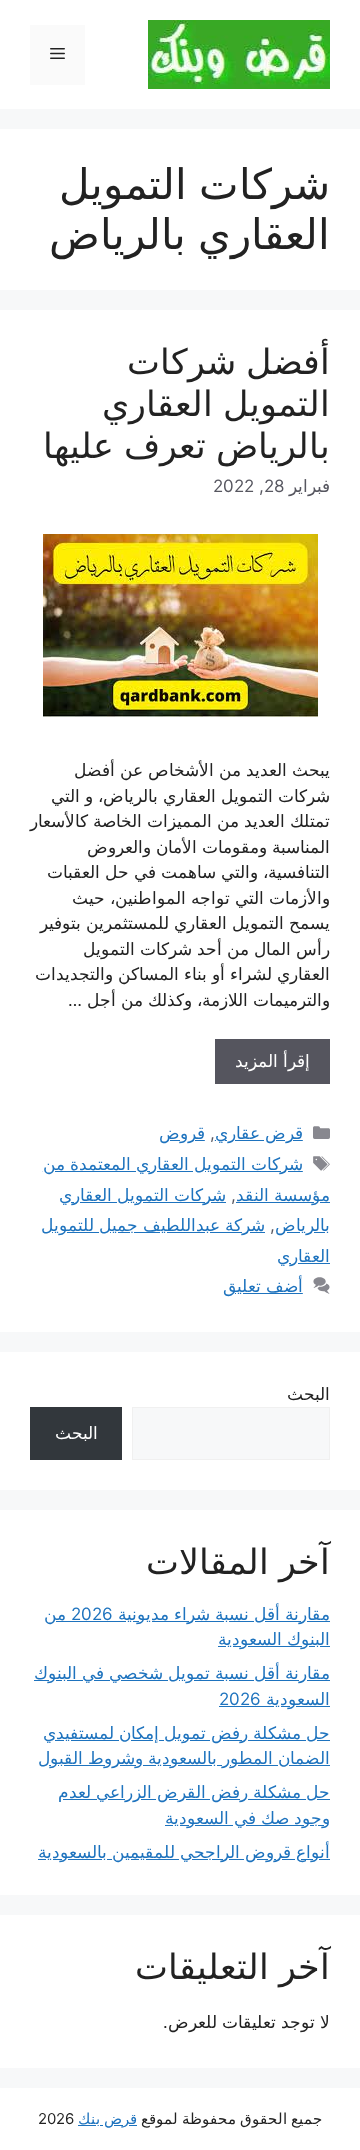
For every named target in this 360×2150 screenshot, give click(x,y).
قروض (182, 1133)
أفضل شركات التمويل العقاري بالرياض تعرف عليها (186, 403)
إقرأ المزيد (272, 1061)
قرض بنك (107, 2118)
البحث (308, 1394)
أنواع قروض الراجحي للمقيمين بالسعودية (184, 1852)
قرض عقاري (259, 1133)
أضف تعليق (263, 1286)
